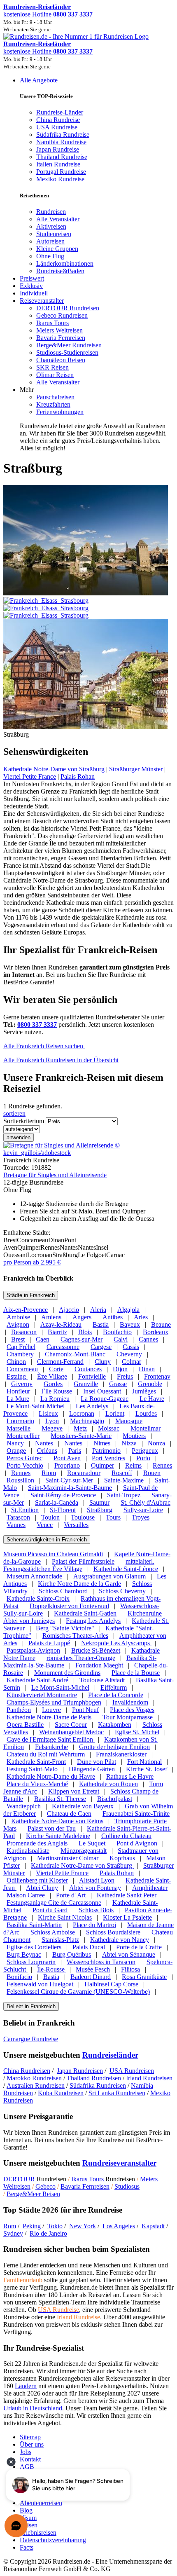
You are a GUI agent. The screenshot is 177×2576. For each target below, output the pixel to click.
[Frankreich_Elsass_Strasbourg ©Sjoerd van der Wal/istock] (88, 604)
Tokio (55, 2226)
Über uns (32, 2444)
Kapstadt (153, 2226)
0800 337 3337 (37, 1025)
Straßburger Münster (136, 769)
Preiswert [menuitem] (32, 278)
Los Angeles (119, 2226)
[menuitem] (51, 212)
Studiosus (127, 2186)
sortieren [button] (14, 1114)
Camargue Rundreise (31, 2039)
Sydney (13, 2233)
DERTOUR (20, 2179)
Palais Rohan (78, 776)
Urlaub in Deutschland (33, 2408)
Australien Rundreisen (36, 2085)
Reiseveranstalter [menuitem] (42, 301)
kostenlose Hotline (48, 14)
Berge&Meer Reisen (33, 2194)
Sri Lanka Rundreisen (117, 2093)
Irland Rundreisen (149, 2078)
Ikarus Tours (88, 2179)
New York (83, 2226)
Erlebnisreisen (38, 2533)
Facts (27, 2547)
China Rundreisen (27, 2071)
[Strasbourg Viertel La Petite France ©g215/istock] (86, 727)
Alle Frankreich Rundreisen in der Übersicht (61, 1060)
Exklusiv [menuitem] (31, 286)
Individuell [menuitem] (34, 293)
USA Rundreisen (132, 2071)
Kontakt (30, 2459)
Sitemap (30, 2437)
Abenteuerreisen (41, 2503)
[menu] (88, 264)
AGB (27, 2467)
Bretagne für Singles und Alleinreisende (55, 1175)
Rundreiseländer (110, 2055)
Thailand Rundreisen (94, 2078)
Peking (32, 2226)
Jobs (26, 2452)
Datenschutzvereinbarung (53, 2540)
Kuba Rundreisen (61, 2093)
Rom (10, 2226)
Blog (26, 2510)
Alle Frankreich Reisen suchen (44, 1046)
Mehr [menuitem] (27, 390)
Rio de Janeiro (48, 2233)
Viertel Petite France (30, 776)
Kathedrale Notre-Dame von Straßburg (55, 769)
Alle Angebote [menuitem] (39, 80)
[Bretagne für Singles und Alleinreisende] (88, 1153)
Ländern (26, 2386)
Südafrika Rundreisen (98, 2085)
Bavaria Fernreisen (85, 2186)
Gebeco (45, 2186)
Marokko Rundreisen (34, 2078)
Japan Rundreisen (80, 2071)
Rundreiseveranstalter (119, 2163)
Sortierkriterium (24, 1121)
